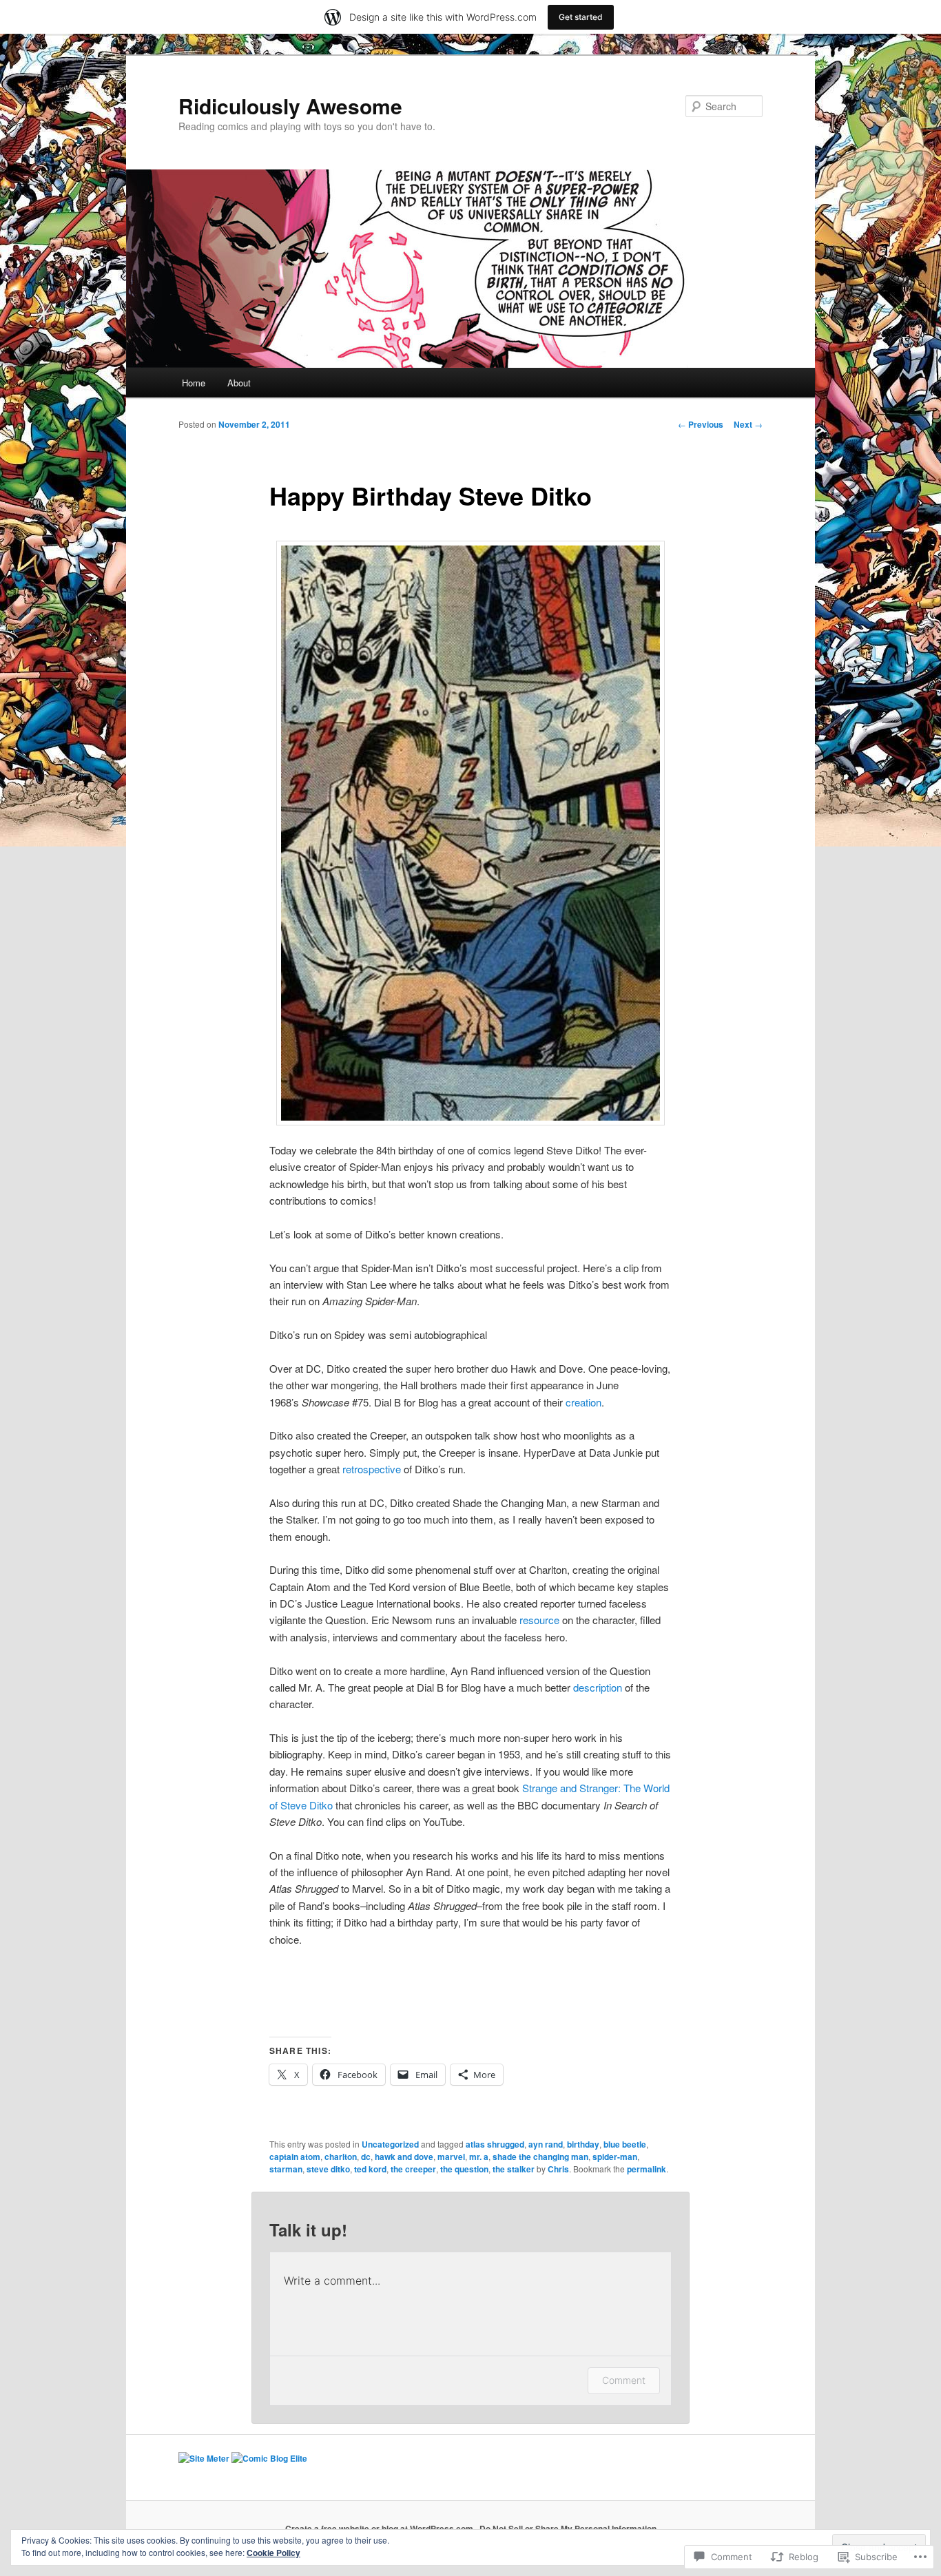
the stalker (514, 2169)
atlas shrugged (495, 2144)
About (239, 383)
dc (366, 2157)
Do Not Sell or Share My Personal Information (568, 2528)
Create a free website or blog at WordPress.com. (380, 2528)
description (599, 1687)
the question (464, 2169)
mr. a (479, 2157)
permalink (647, 2169)
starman (286, 2169)
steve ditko (328, 2169)
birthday (583, 2144)
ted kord (370, 2169)
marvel (451, 2157)
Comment (624, 2380)
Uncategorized (390, 2144)
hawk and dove (404, 2157)
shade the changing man (540, 2157)
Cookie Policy (273, 2553)
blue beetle (625, 2144)
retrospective (372, 1469)
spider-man (615, 2157)
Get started (581, 17)
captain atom (295, 2157)
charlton (341, 2157)
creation (583, 1402)
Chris (558, 2169)
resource (541, 1620)
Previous (701, 424)
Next (748, 424)
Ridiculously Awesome (290, 106)
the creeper (413, 2169)
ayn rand (546, 2144)
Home (194, 383)
